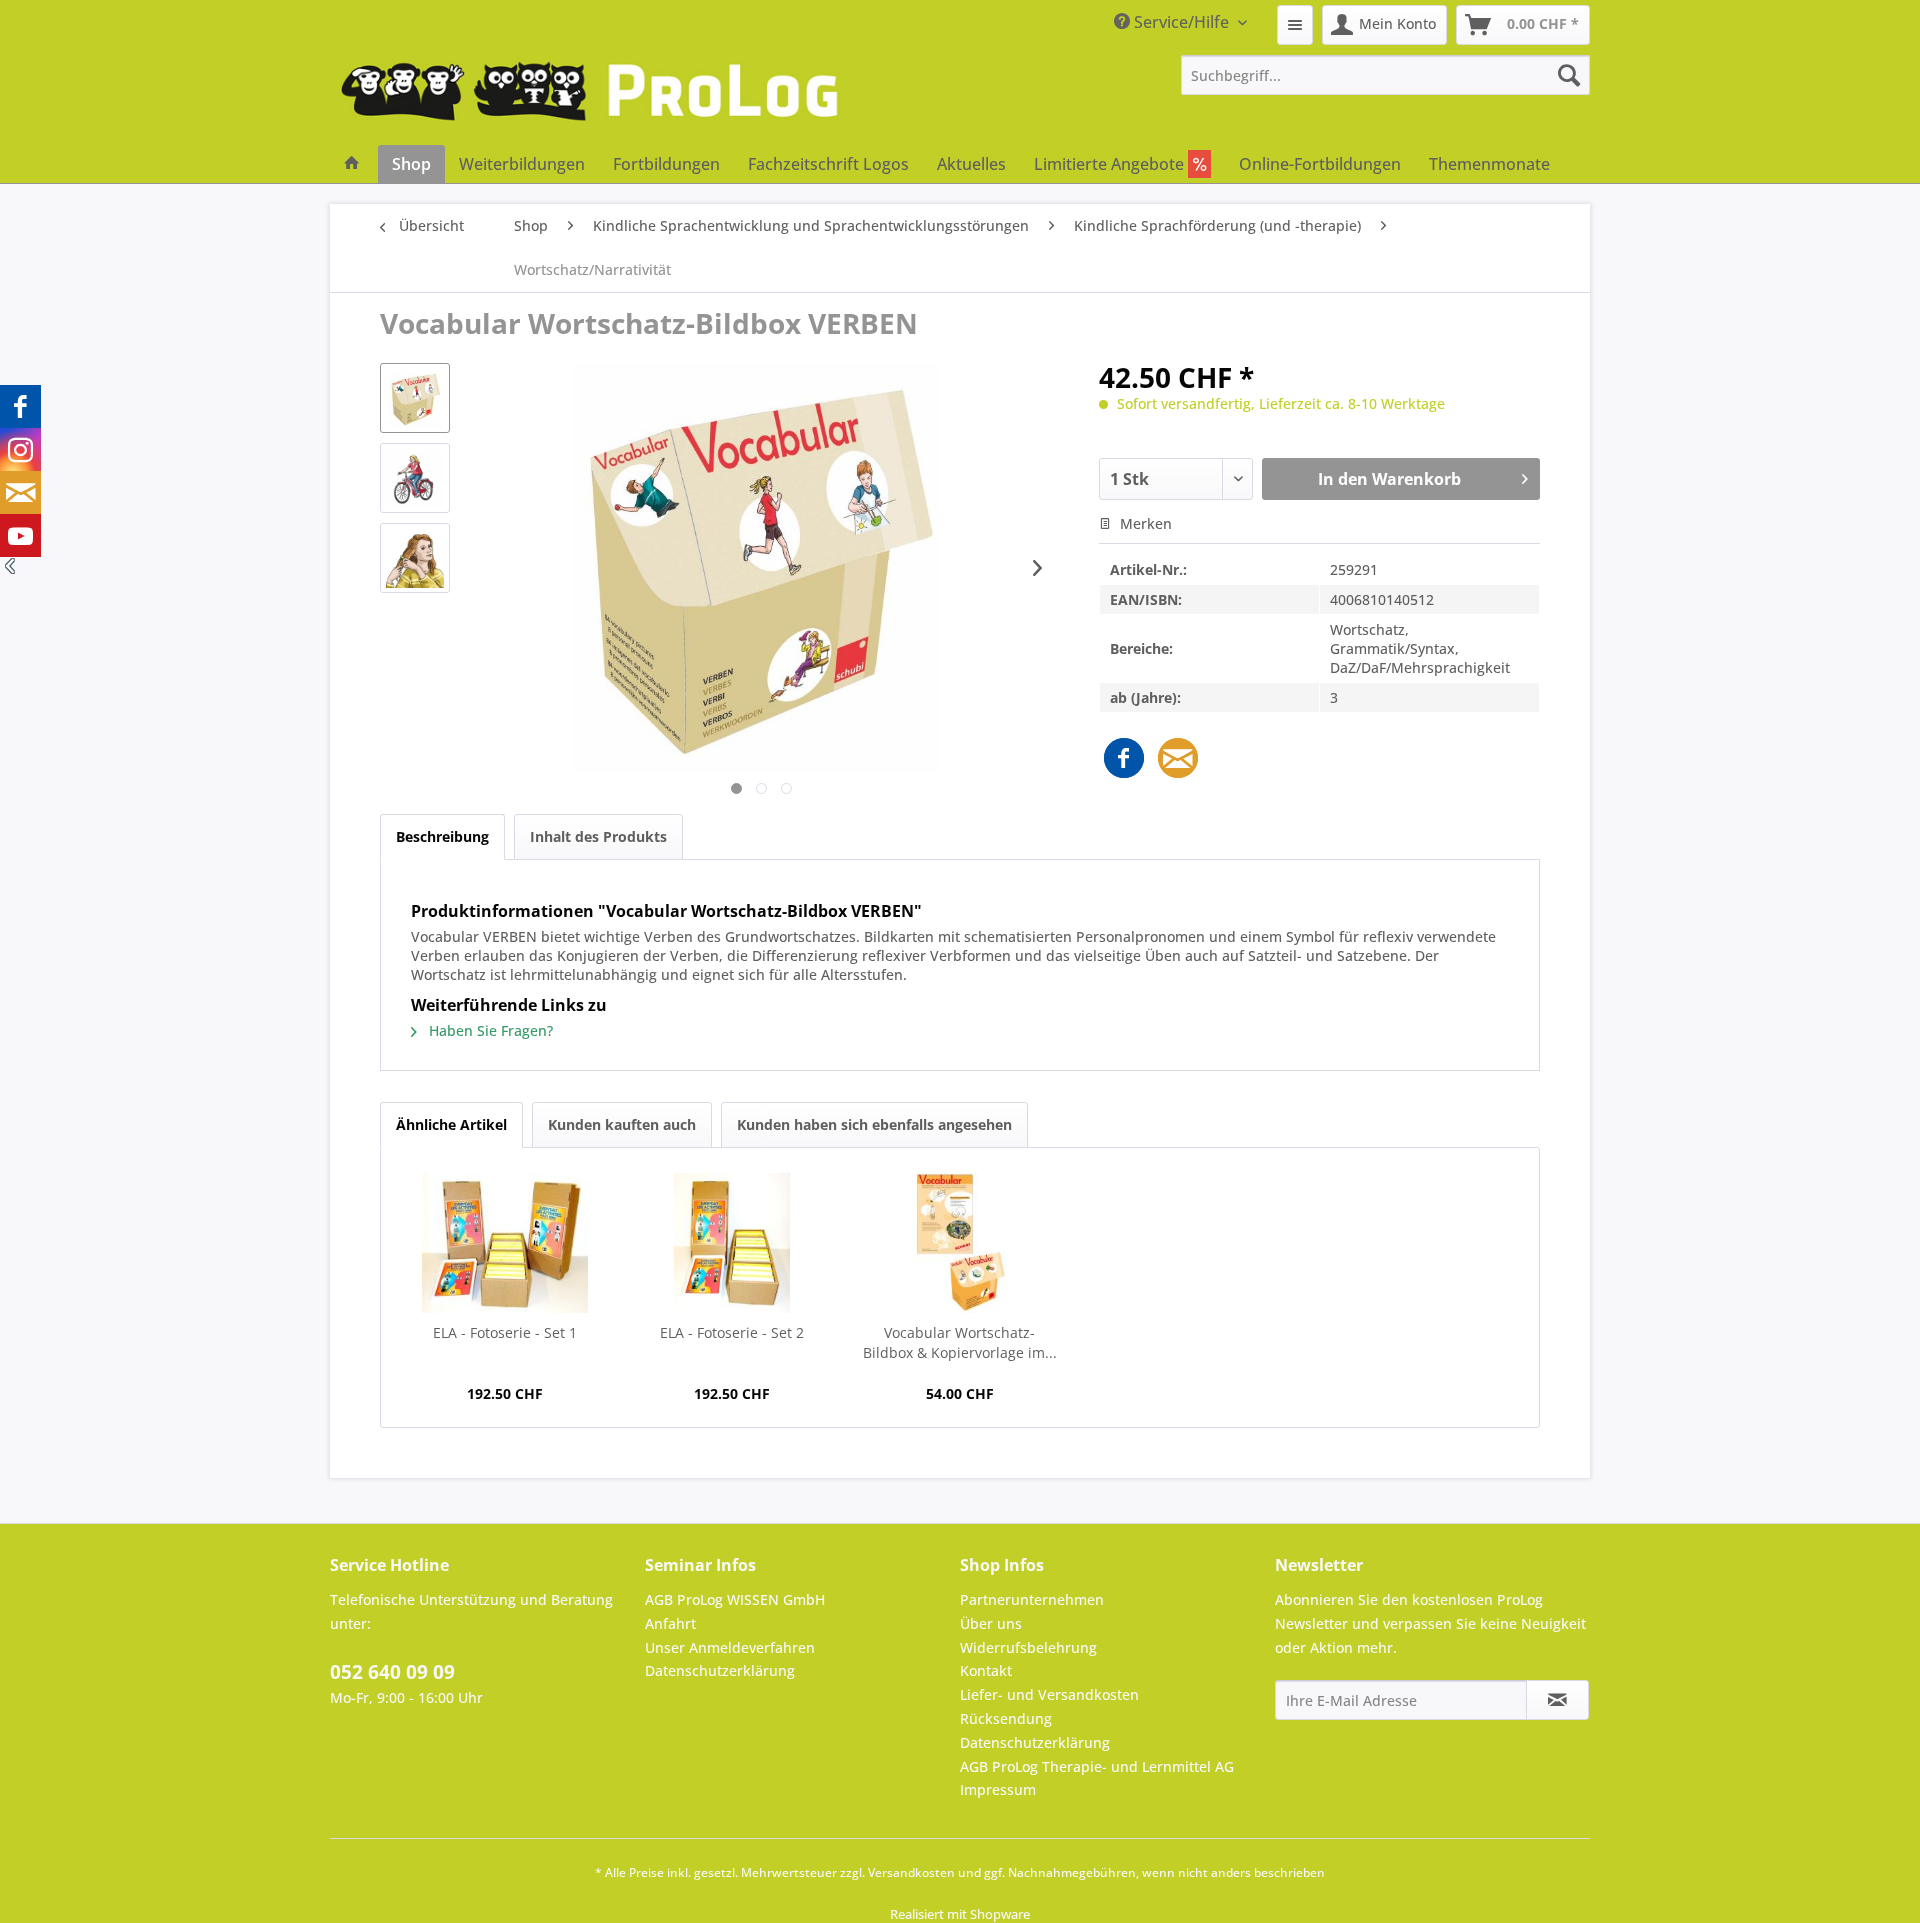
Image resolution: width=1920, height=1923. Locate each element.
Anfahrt (670, 1623)
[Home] (352, 164)
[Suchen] (1569, 75)
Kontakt (986, 1670)
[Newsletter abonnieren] (1557, 1700)
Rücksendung (1006, 1718)
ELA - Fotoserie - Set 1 (505, 1332)
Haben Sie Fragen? (489, 1030)
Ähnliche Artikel (451, 1124)
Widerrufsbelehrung (1028, 1647)
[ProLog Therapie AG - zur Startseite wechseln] (590, 100)
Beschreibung (442, 836)
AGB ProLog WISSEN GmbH (735, 1599)
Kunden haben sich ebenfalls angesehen (874, 1124)
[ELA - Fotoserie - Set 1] (505, 1243)
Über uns (991, 1623)
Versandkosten (911, 1872)
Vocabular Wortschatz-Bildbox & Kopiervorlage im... (960, 1342)
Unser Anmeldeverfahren (730, 1647)
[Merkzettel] (1295, 25)
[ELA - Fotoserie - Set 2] (733, 1243)
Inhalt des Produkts (598, 836)
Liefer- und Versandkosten (1049, 1694)
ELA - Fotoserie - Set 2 (732, 1332)
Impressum (998, 1789)
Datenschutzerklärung (720, 1670)
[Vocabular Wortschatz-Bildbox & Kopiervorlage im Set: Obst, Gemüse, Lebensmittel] (960, 1243)
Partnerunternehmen (1032, 1599)
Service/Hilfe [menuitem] (1181, 22)
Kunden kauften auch (622, 1124)
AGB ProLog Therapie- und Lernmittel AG (1097, 1766)
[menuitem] (1295, 25)
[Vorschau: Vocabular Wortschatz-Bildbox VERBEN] (415, 398)
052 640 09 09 (392, 1672)
